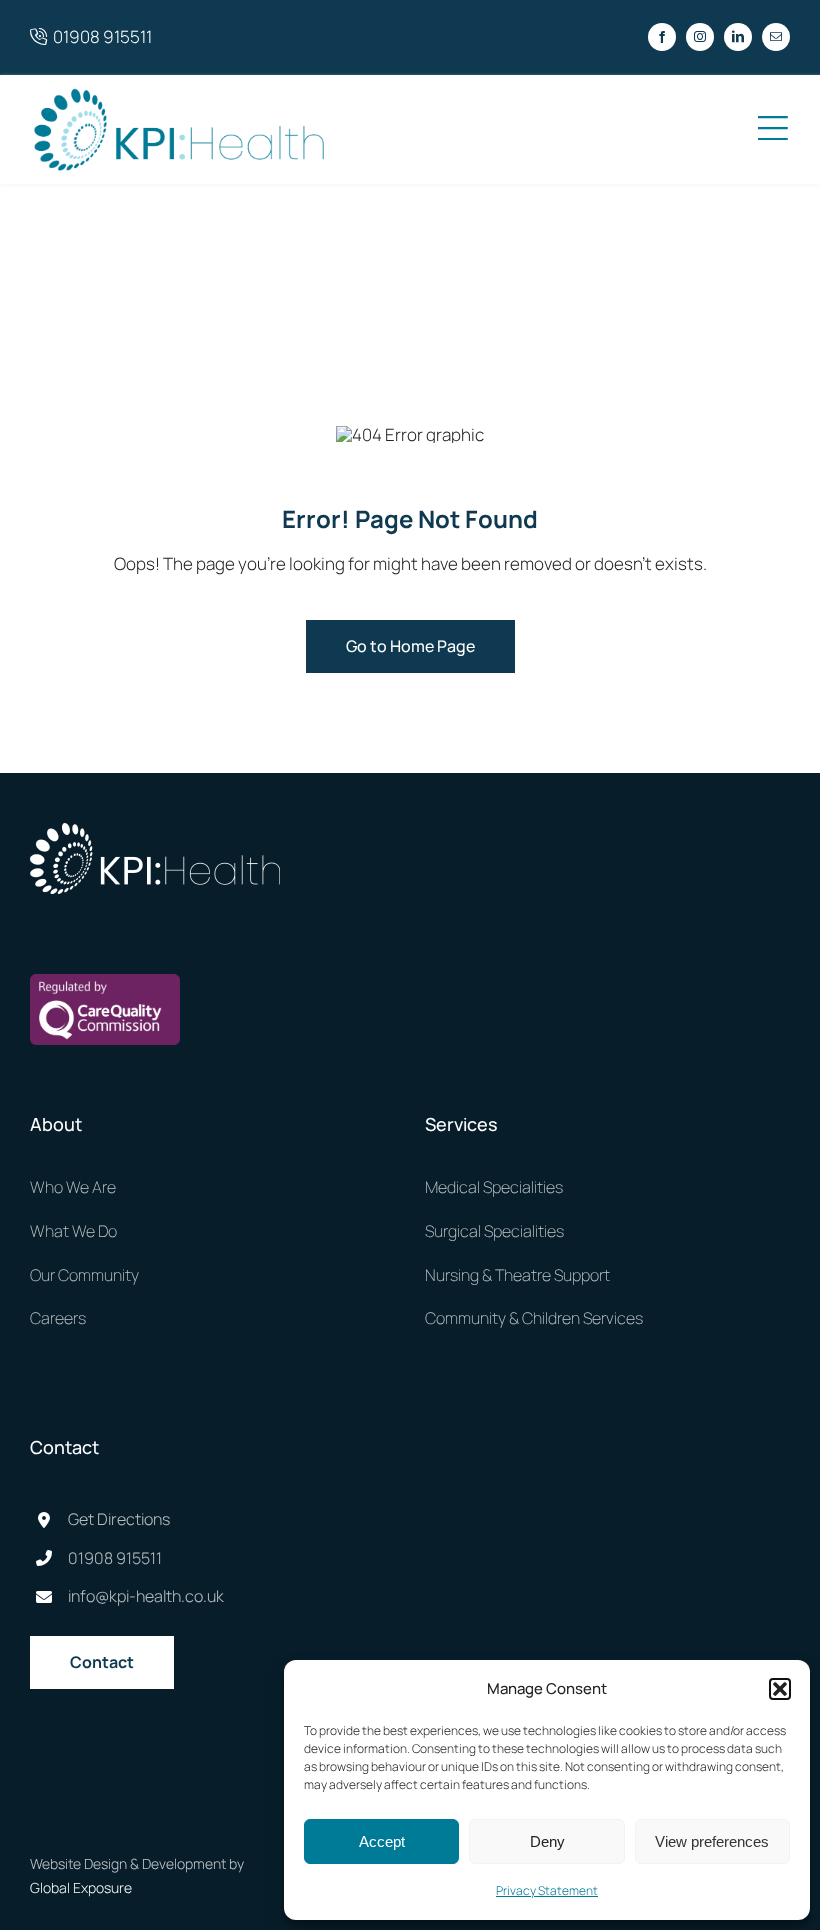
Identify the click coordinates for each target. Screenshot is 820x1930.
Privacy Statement (547, 1890)
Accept (382, 1841)
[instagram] (700, 37)
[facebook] (662, 37)
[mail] (776, 37)
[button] (780, 1689)
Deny (547, 1841)
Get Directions (119, 1519)
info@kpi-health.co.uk (146, 1596)
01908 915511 (99, 36)
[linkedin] (738, 37)
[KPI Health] (180, 93)
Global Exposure (81, 1887)
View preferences (712, 1841)
